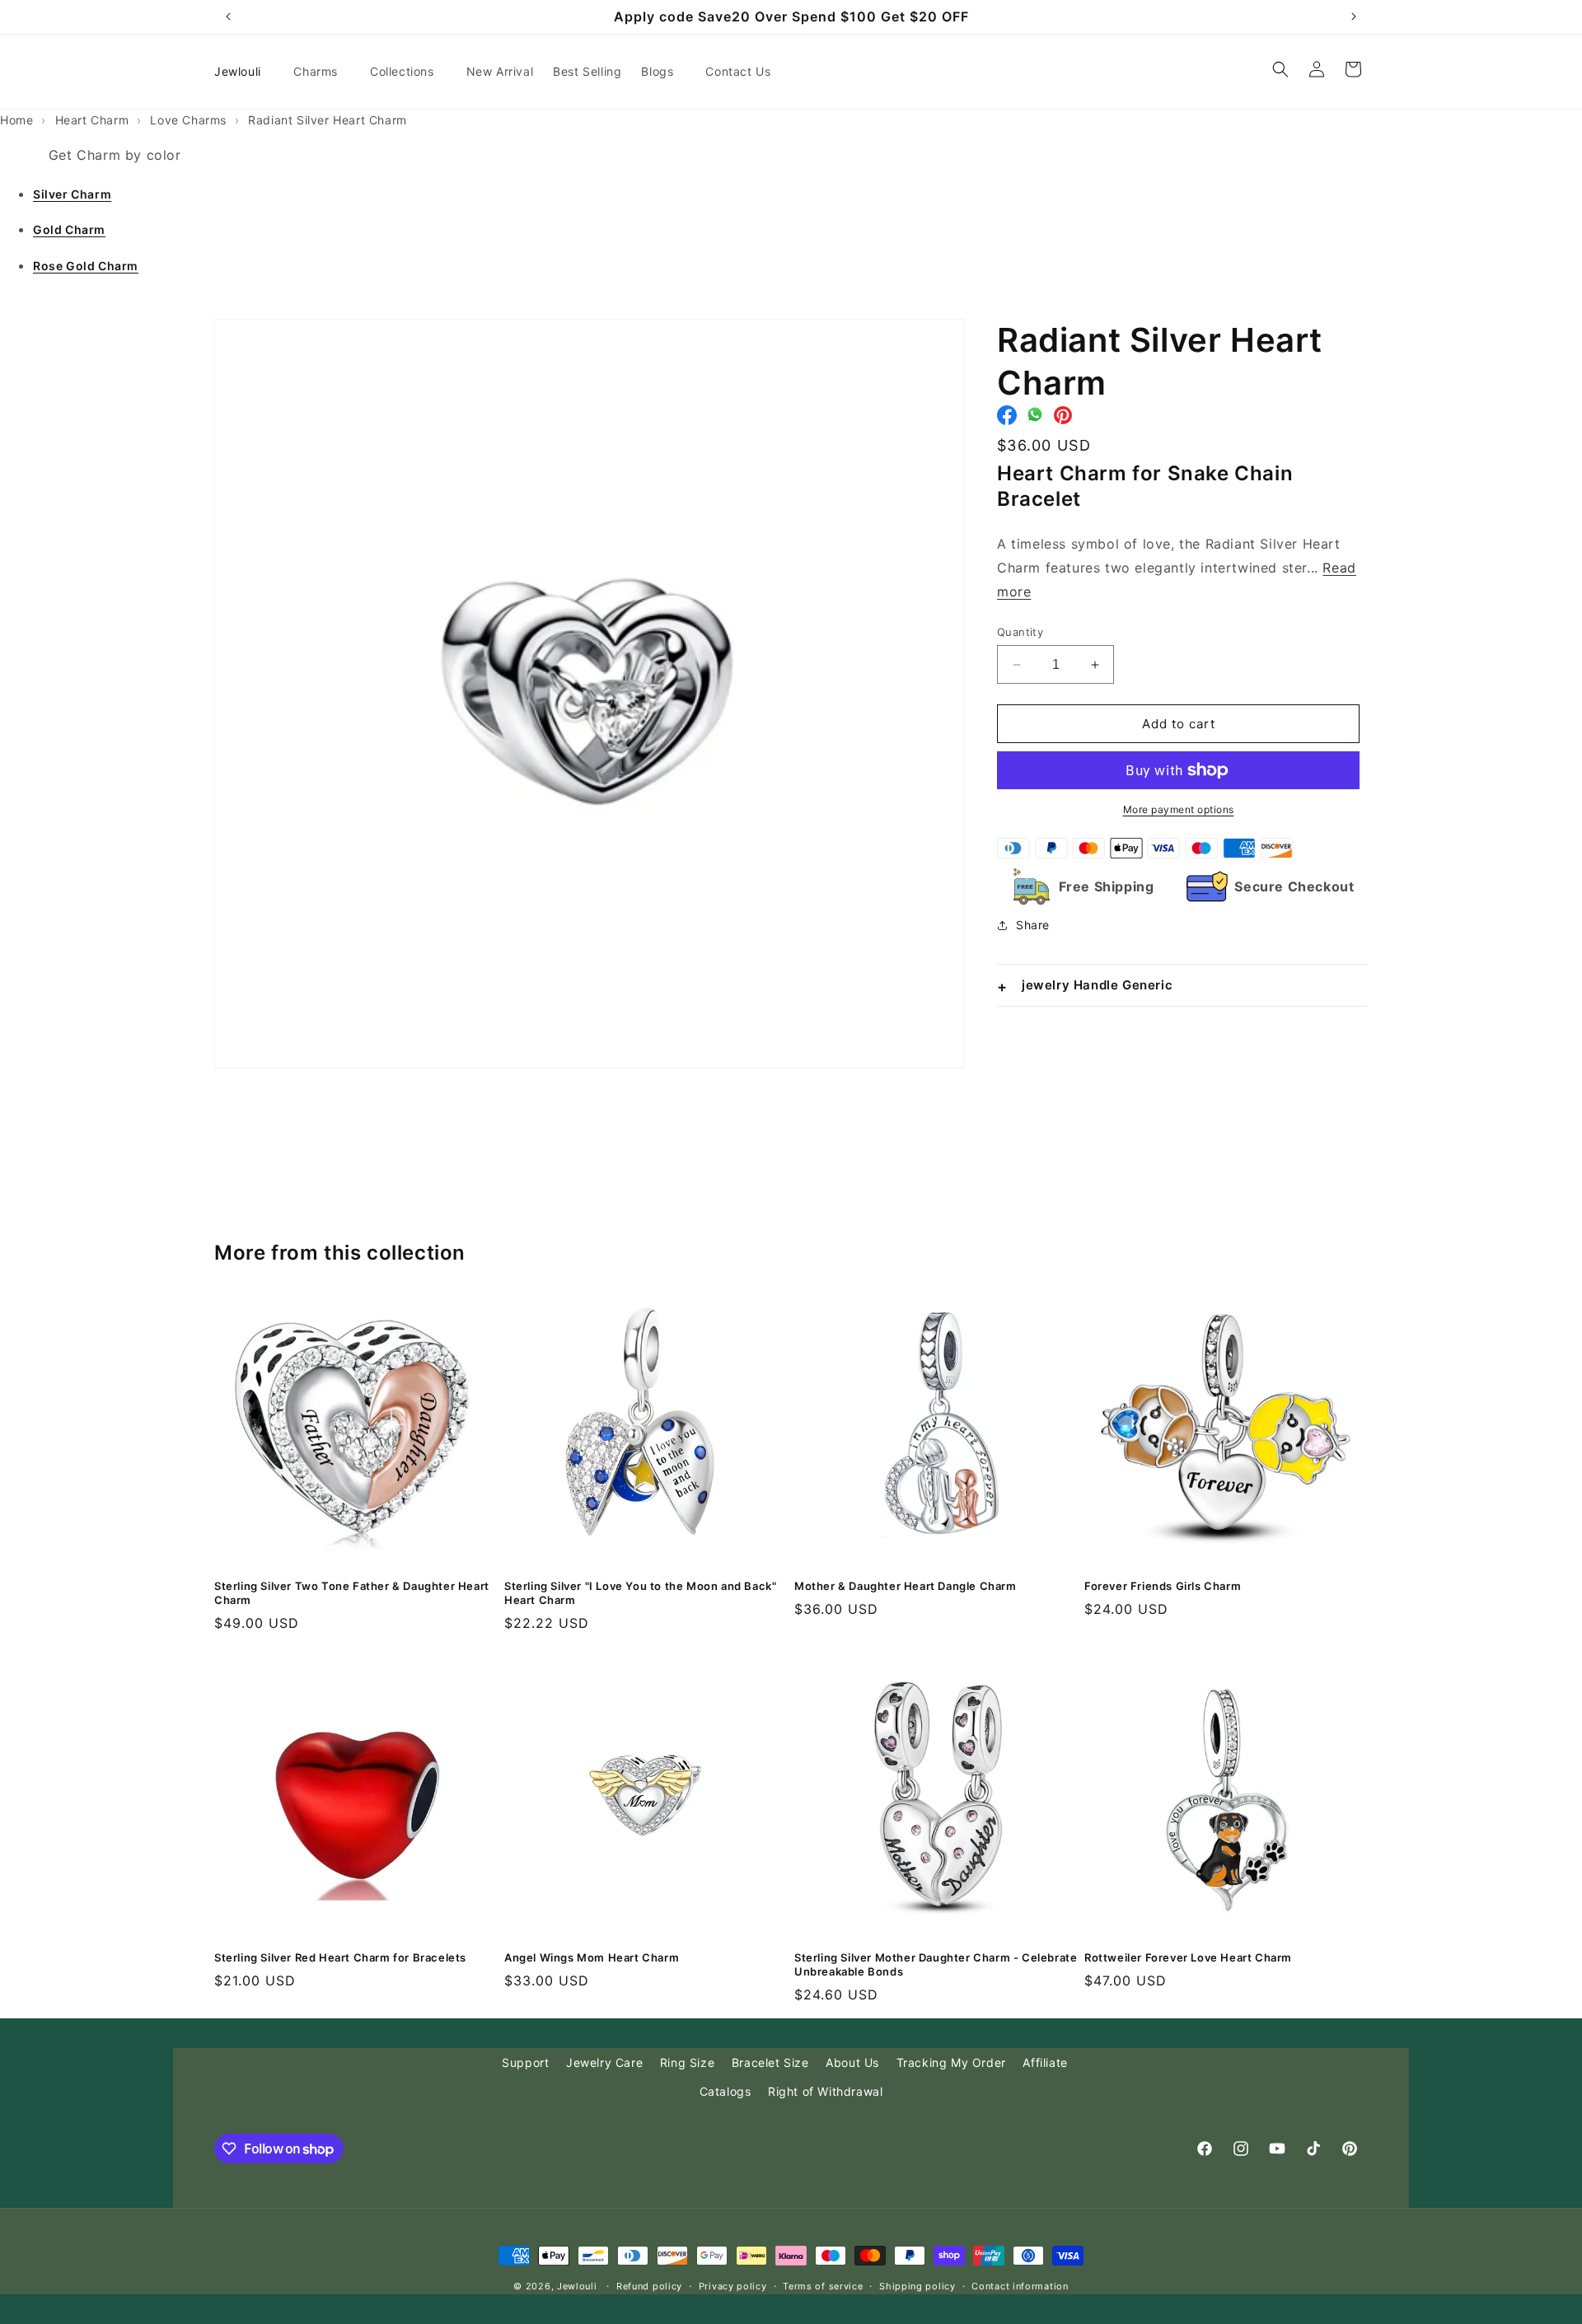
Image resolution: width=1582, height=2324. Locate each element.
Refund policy (649, 2286)
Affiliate (1045, 2062)
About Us (852, 2062)
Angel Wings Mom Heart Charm (592, 1957)
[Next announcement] (1354, 16)
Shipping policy (917, 2286)
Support (525, 2062)
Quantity (1020, 632)
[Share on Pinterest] (1063, 419)
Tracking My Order (951, 2062)
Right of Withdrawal (825, 2091)
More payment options (1179, 809)
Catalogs (725, 2091)
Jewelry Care (604, 2062)
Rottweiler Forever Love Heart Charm (1188, 1957)
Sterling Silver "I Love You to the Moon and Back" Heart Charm (640, 1593)
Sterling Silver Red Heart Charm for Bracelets (340, 1957)
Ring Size (687, 2062)
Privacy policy (733, 2286)
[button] (322, 72)
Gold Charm (69, 229)
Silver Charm (72, 194)
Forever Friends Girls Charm (1163, 1586)
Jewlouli (577, 2286)
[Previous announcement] (228, 16)
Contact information (1020, 2286)
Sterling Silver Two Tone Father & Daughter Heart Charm (352, 1593)
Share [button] (1033, 925)
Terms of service (823, 2286)
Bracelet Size (770, 2062)
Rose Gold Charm (86, 266)
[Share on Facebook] (1007, 419)
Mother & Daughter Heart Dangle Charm (906, 1586)
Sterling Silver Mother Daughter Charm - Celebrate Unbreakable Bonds (936, 1964)
